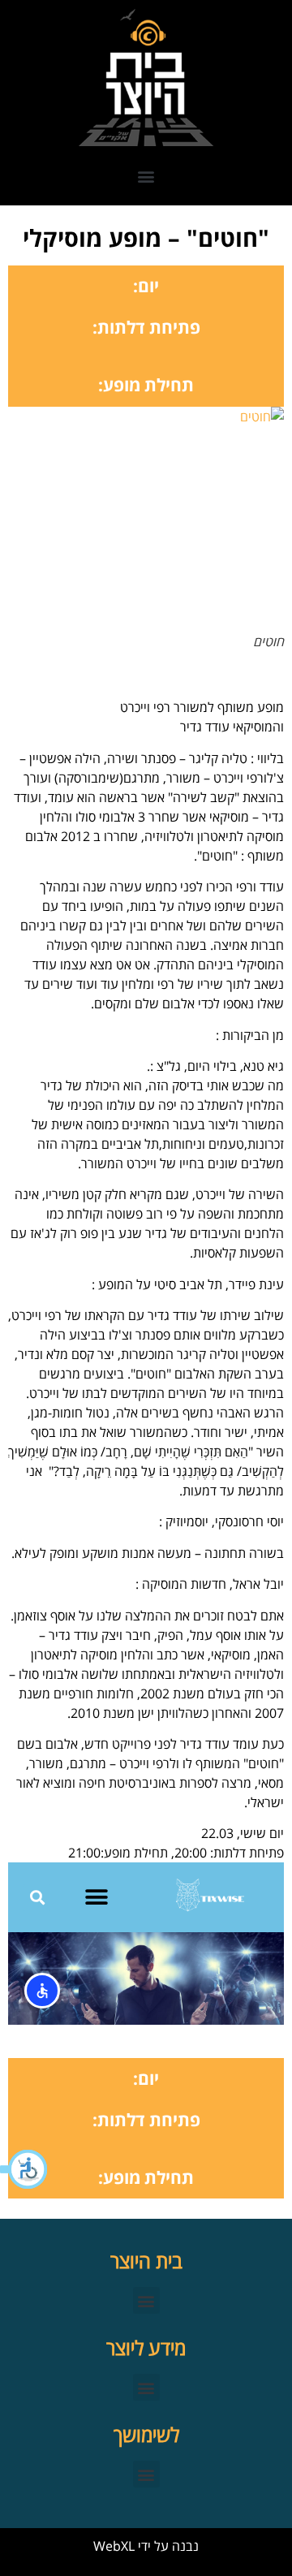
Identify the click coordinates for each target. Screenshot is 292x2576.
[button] (24, 2169)
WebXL (114, 2546)
